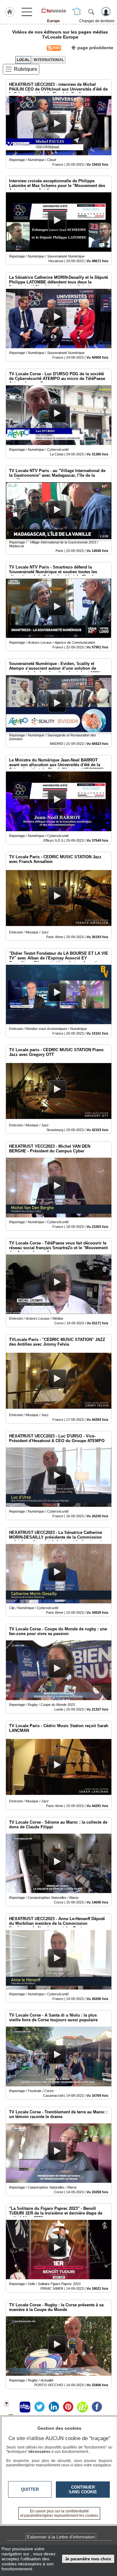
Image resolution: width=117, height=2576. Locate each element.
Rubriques (26, 69)
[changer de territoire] (77, 12)
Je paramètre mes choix (88, 2559)
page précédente (95, 48)
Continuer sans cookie (83, 2490)
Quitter (30, 2489)
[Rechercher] (91, 12)
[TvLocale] (54, 10)
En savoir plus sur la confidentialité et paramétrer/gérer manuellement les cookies (59, 2513)
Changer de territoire (97, 21)
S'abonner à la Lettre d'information (61, 2537)
